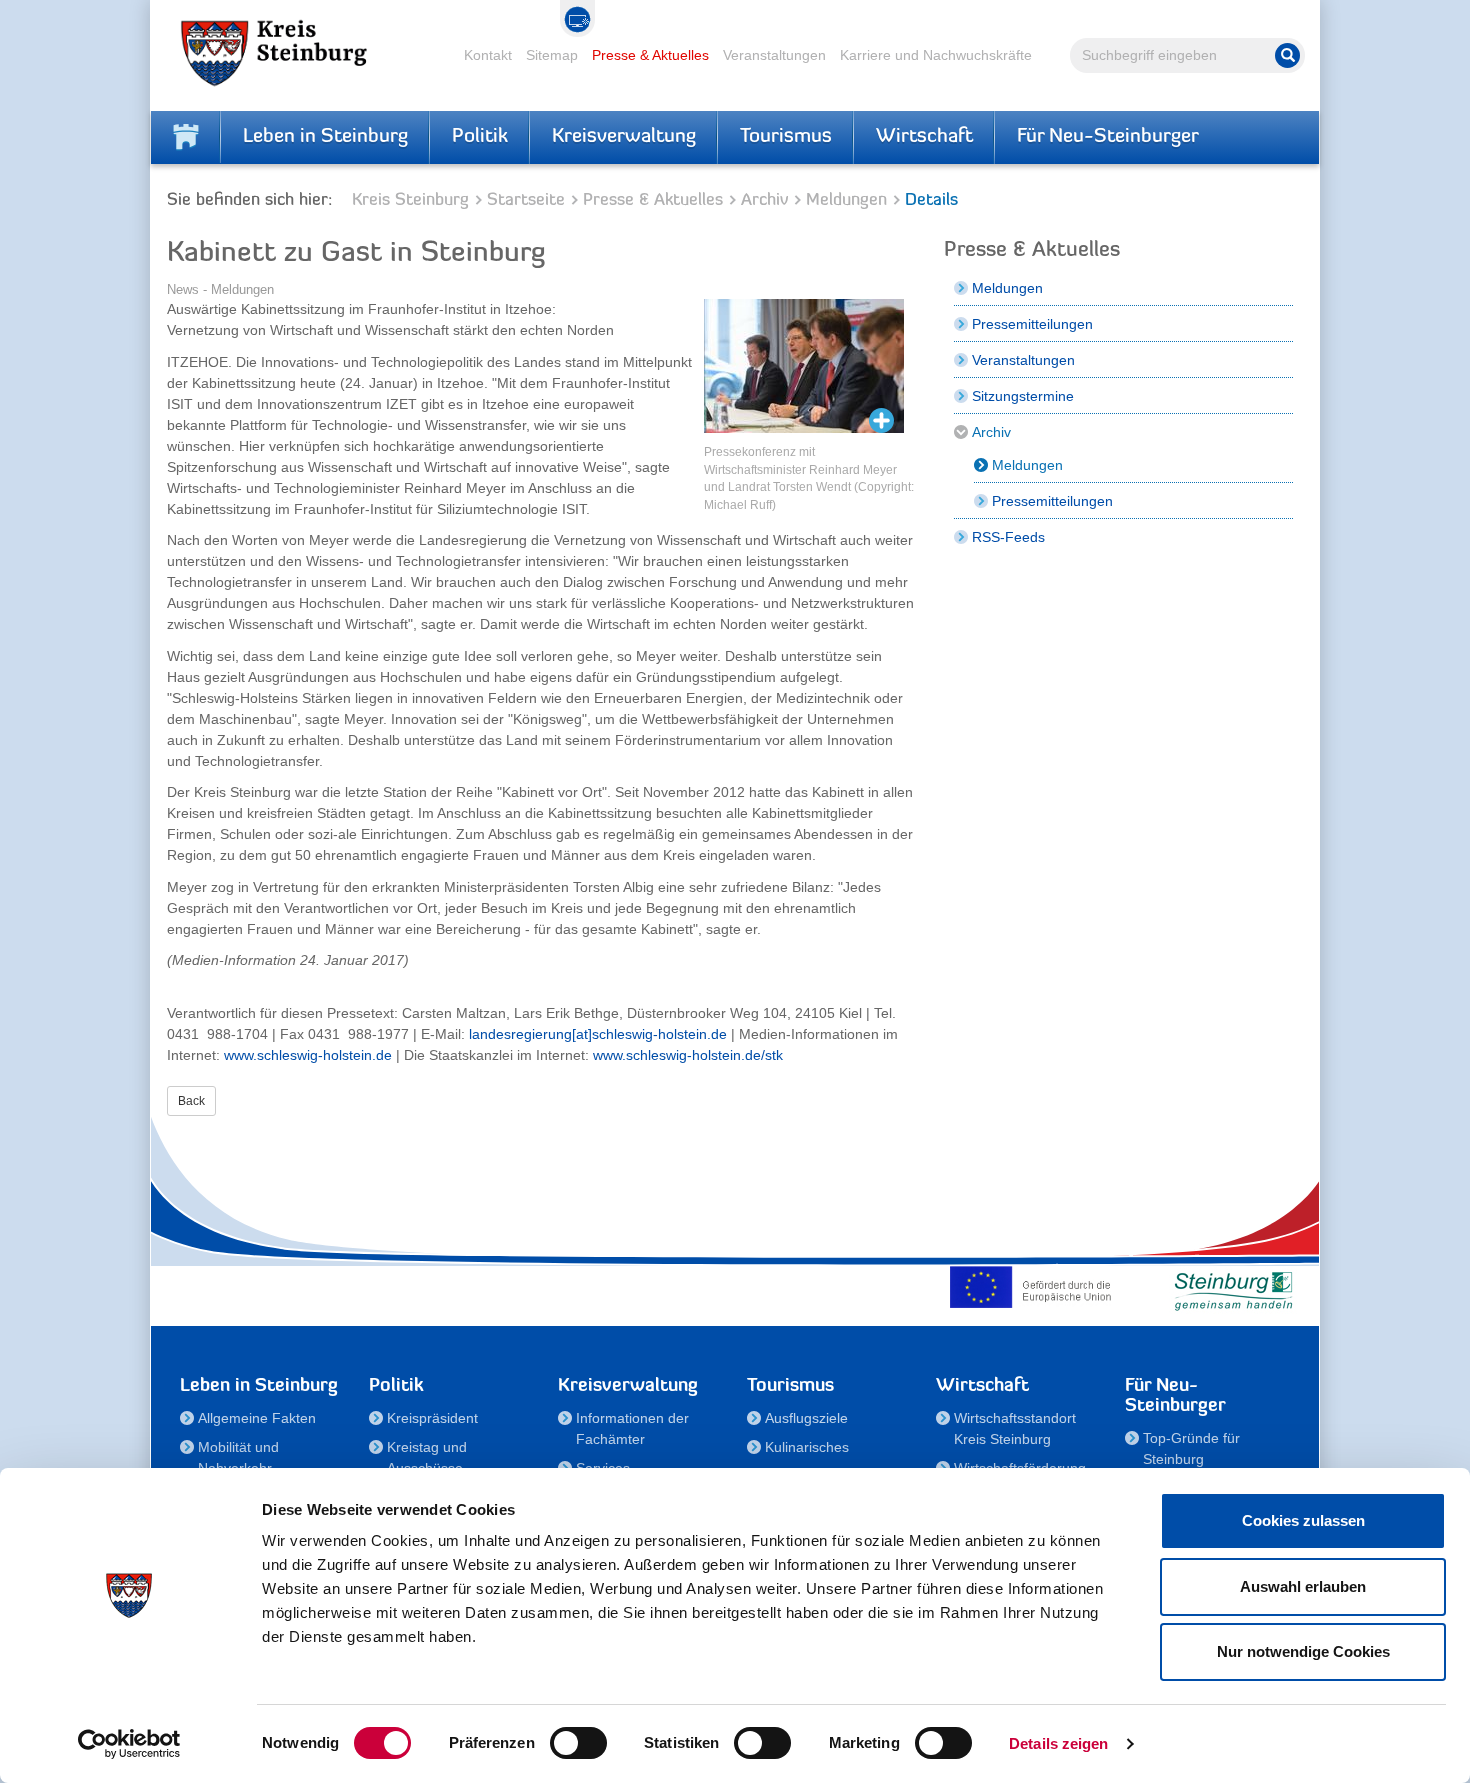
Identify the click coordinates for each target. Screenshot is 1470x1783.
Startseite (526, 200)
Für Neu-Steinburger (1108, 137)
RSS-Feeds (1008, 537)
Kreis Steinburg (410, 200)
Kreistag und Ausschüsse (427, 1457)
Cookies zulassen (1303, 1520)
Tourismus (786, 137)
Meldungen (846, 200)
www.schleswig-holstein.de (308, 1055)
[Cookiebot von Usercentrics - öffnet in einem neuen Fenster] (129, 1744)
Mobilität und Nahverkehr (238, 1457)
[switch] (578, 1743)
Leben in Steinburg (325, 137)
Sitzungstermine (1023, 396)
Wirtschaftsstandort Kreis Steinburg (1015, 1428)
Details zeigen (1058, 1743)
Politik (480, 137)
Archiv (764, 200)
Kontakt (488, 55)
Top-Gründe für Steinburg (1191, 1448)
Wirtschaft (924, 137)
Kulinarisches (807, 1447)
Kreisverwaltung (624, 137)
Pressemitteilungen (1032, 324)
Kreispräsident (432, 1418)
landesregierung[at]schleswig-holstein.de (598, 1034)
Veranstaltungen (774, 55)
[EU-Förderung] (1035, 1287)
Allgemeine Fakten (257, 1418)
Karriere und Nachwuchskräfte (936, 55)
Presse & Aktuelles (650, 55)
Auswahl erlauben (1303, 1586)
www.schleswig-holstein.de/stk (688, 1055)
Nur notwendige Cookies (1303, 1651)
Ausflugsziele (806, 1418)
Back (191, 1101)
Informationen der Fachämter (632, 1428)
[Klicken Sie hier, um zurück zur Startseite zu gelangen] (186, 137)
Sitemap (552, 55)
